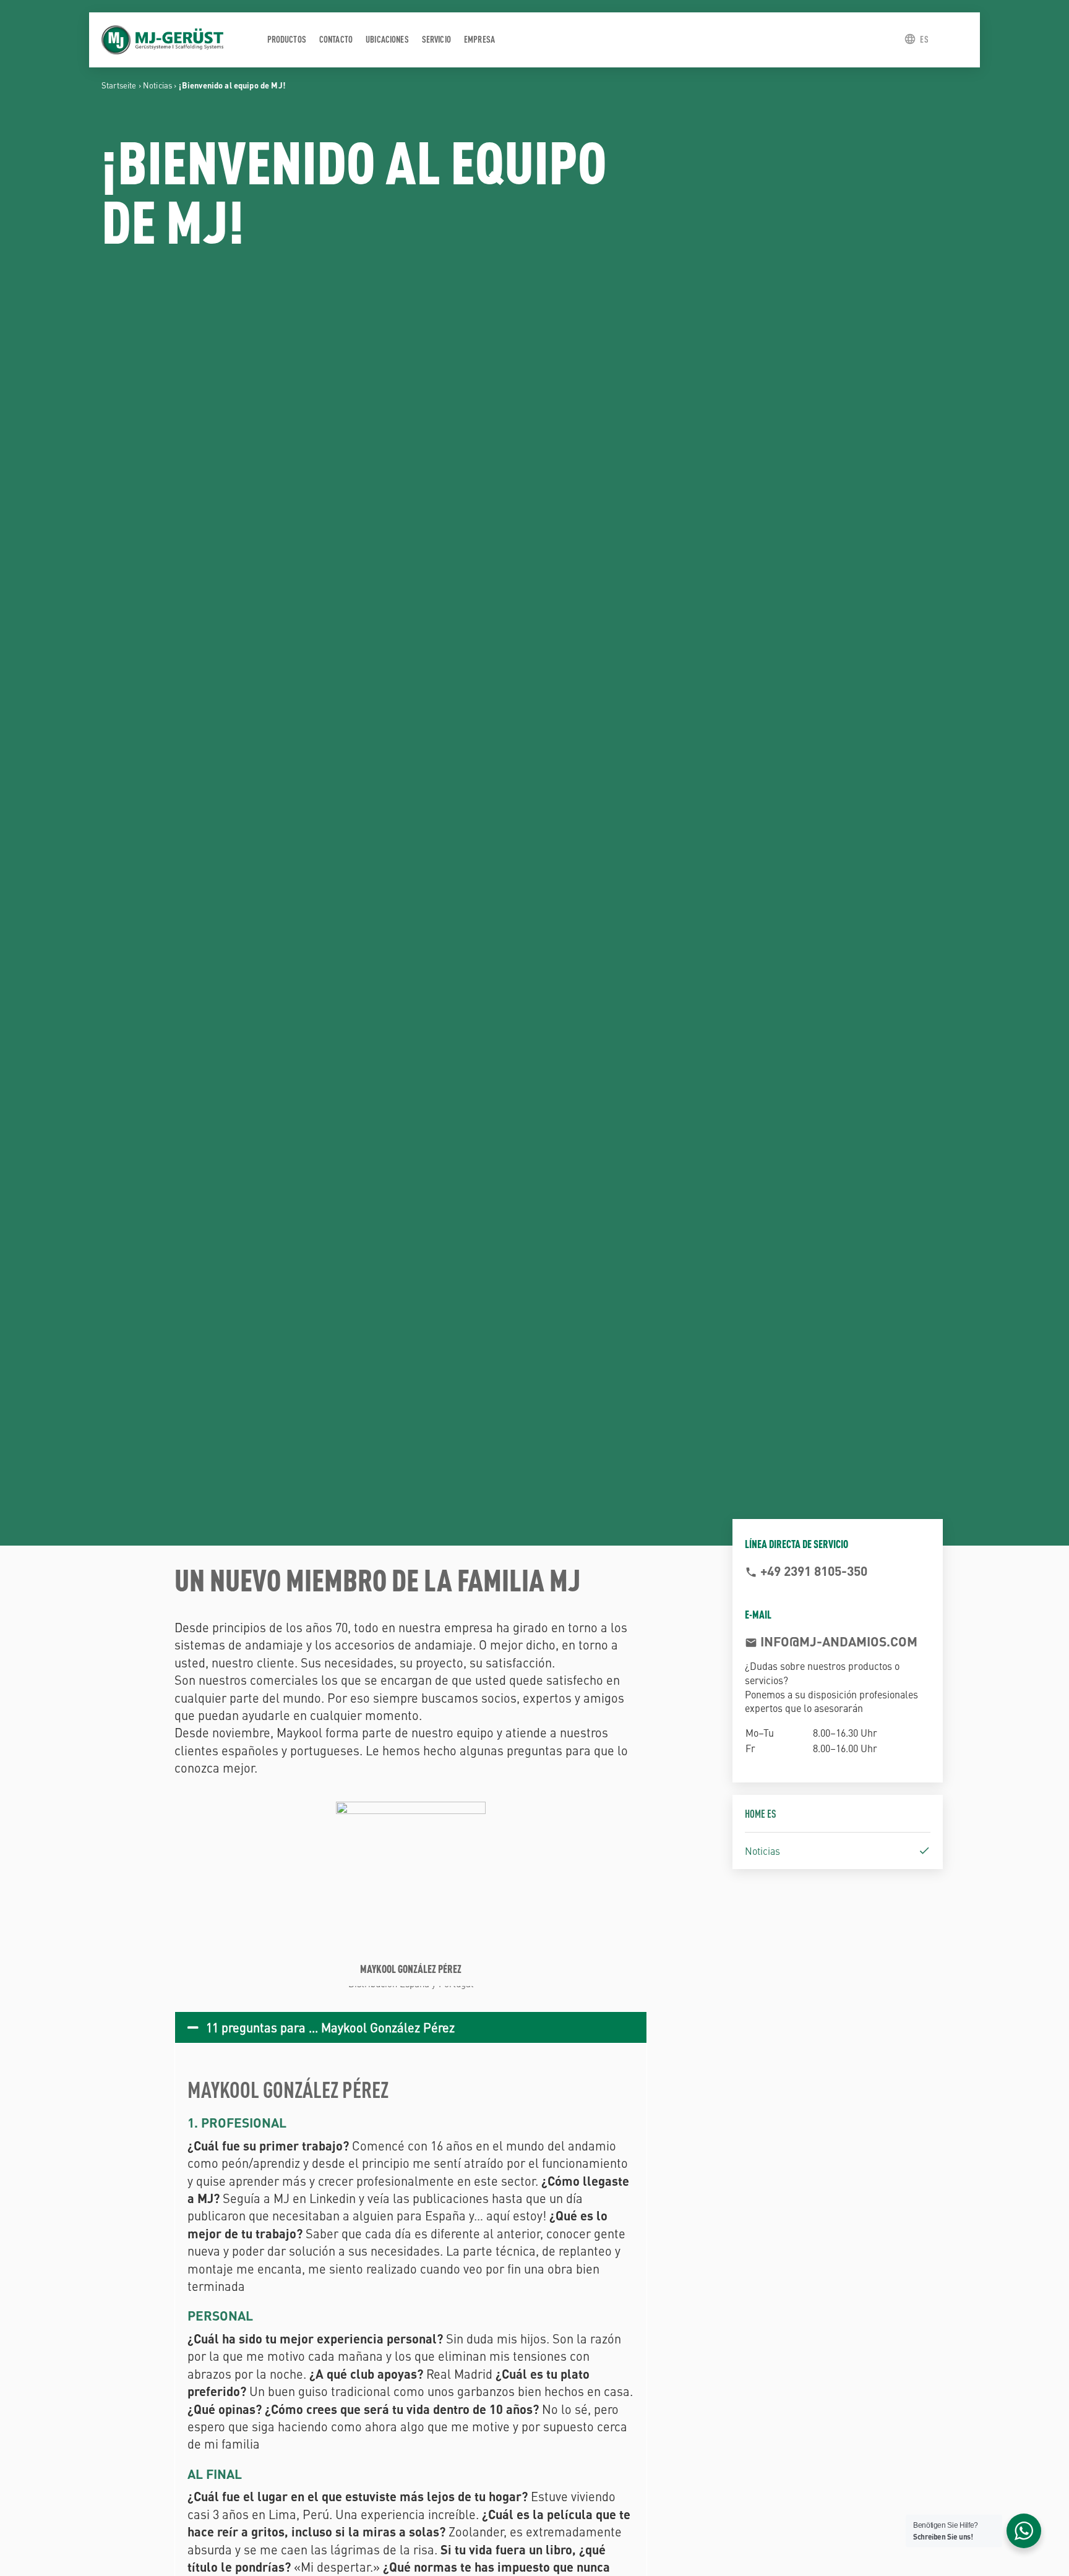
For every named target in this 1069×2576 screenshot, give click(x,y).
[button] (410, 2027)
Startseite (119, 85)
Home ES (761, 1813)
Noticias (157, 85)
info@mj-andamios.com (837, 1641)
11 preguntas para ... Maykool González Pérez (330, 2027)
